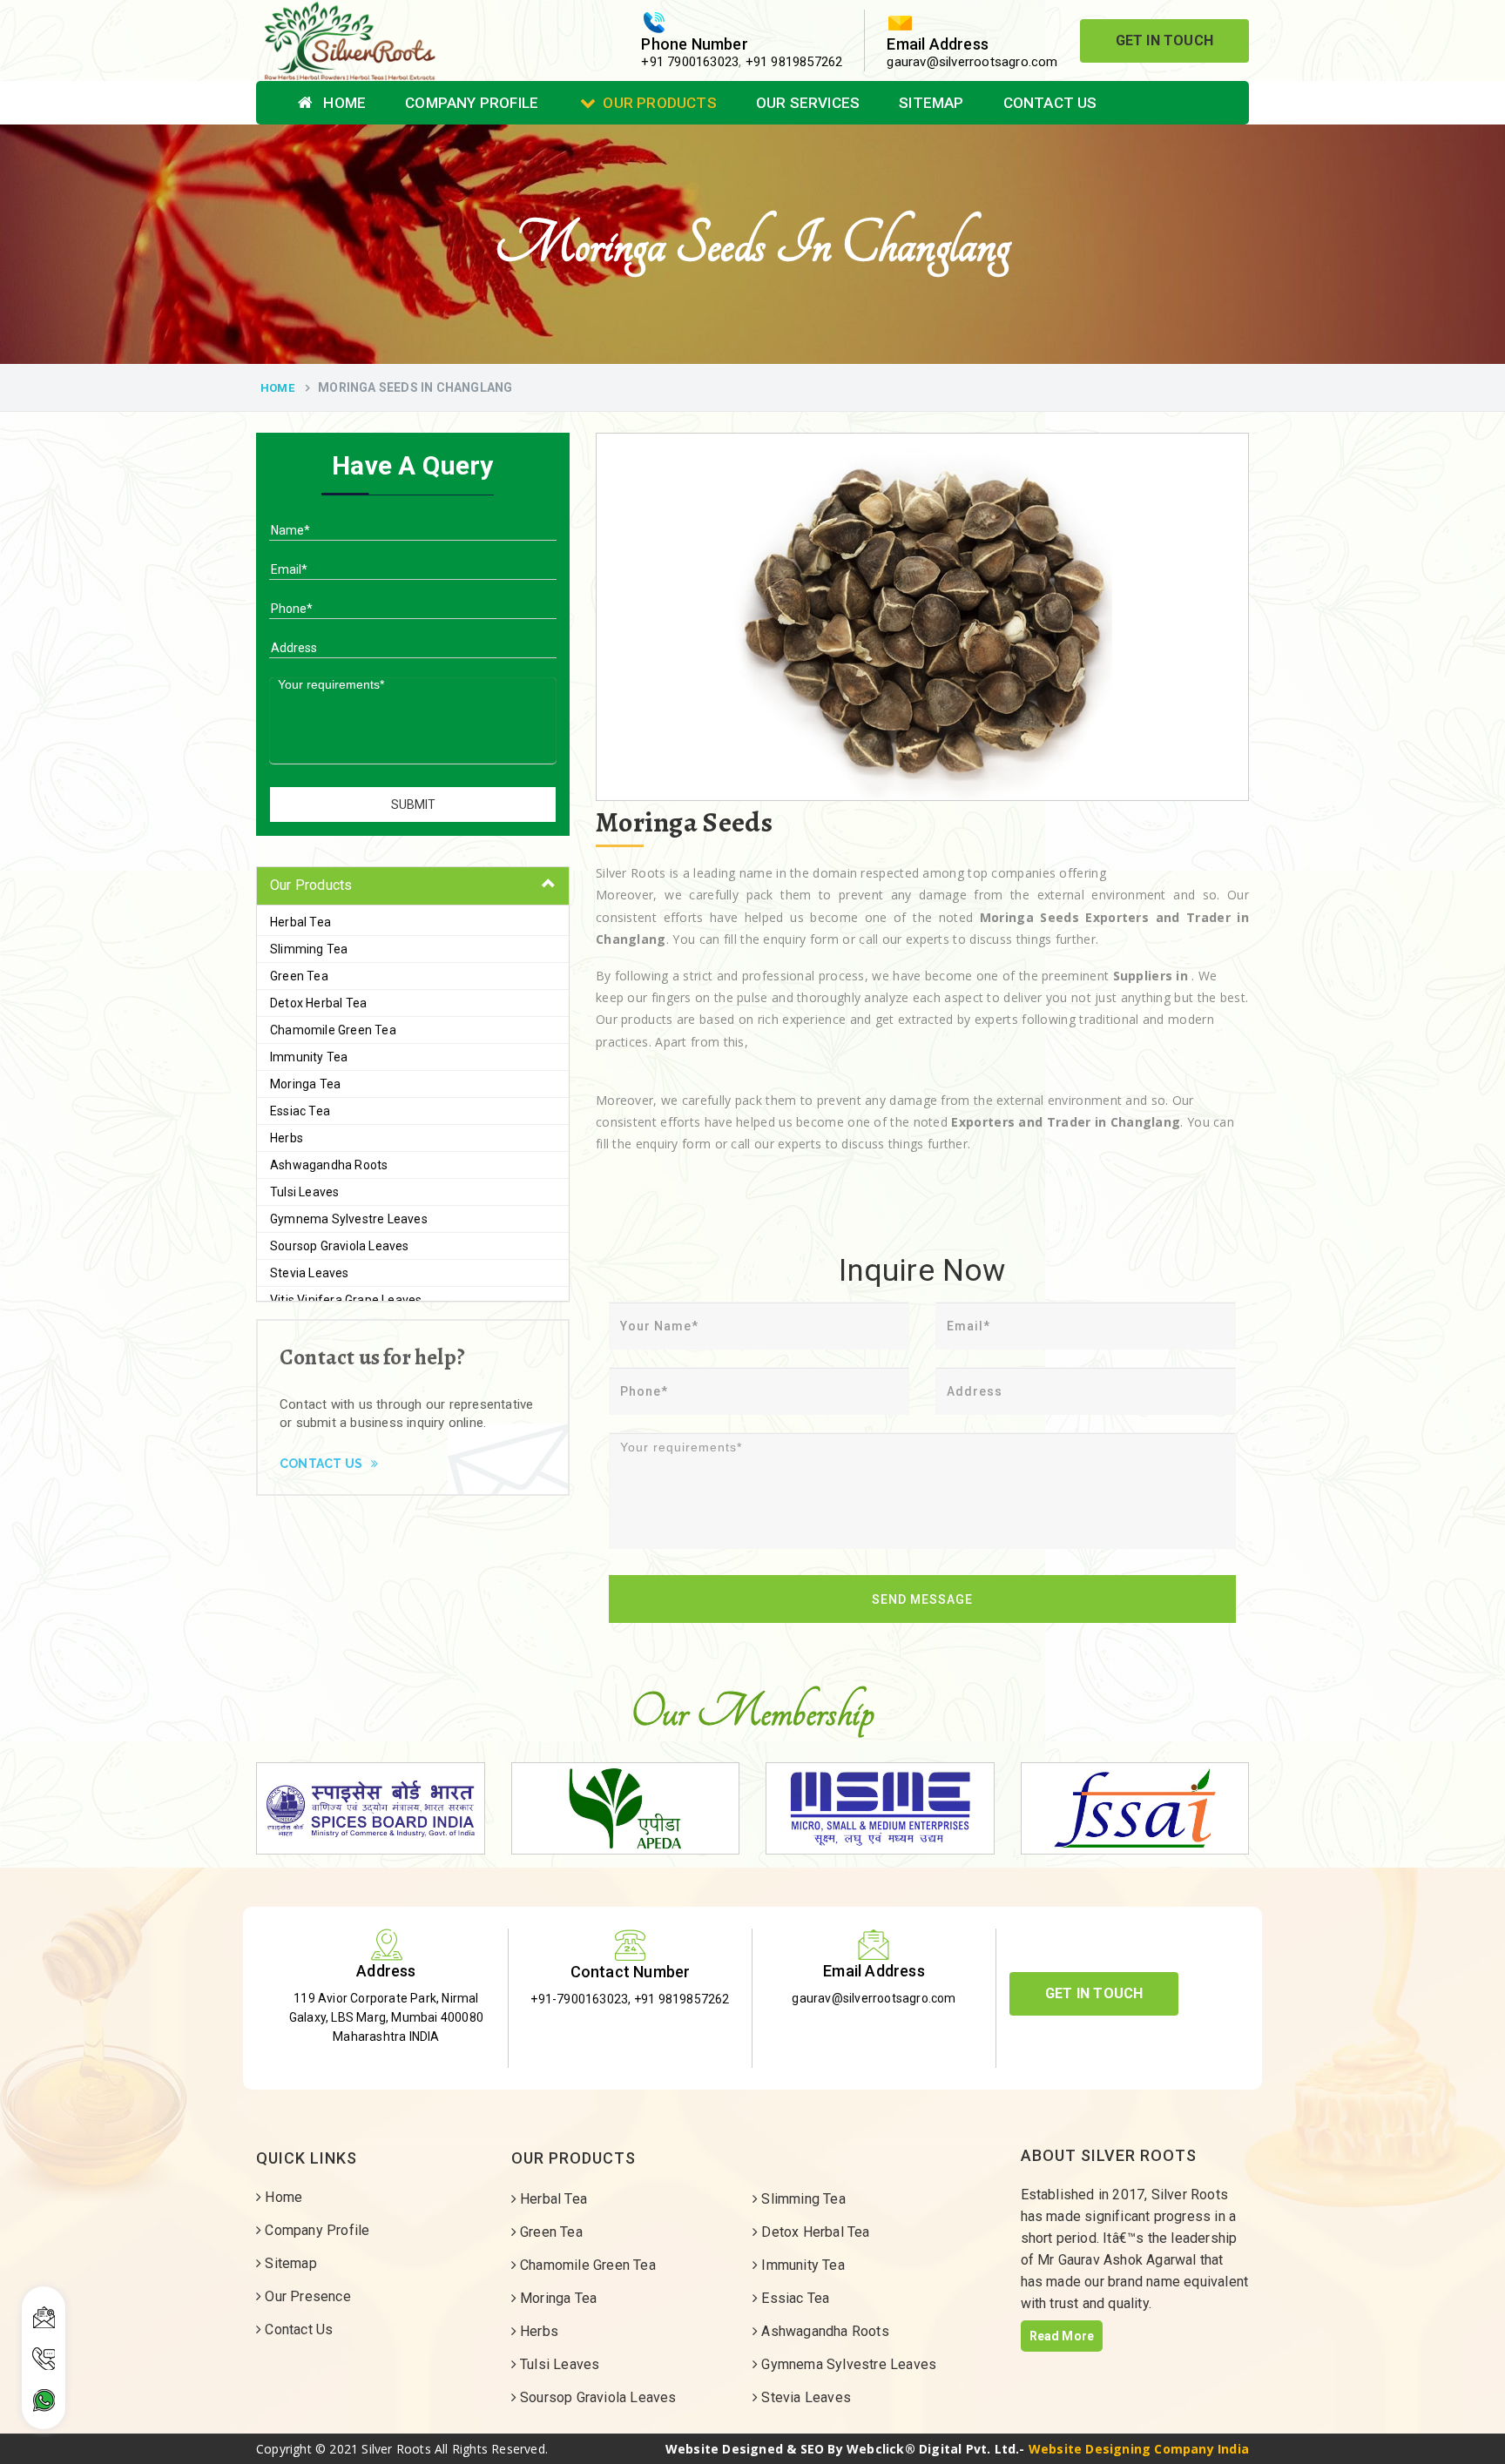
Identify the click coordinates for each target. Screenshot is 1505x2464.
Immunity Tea (309, 1057)
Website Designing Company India (1139, 2449)
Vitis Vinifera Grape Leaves (346, 1300)
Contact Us (1050, 103)
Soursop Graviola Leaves (340, 1246)
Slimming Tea (309, 949)
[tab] (413, 886)
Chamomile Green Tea (333, 1030)
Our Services (808, 103)
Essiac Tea (300, 1111)
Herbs (287, 1138)
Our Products (659, 103)
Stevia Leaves (310, 1273)
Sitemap (931, 103)
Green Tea (299, 976)
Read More (1062, 2336)
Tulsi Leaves (304, 1192)
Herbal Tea (300, 922)
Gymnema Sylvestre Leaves (349, 1219)
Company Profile (472, 103)
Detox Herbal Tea (318, 1003)
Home (343, 103)
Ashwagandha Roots (329, 1165)
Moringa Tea (305, 1084)
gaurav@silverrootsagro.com (972, 62)
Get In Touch (1164, 40)
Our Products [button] (311, 885)
